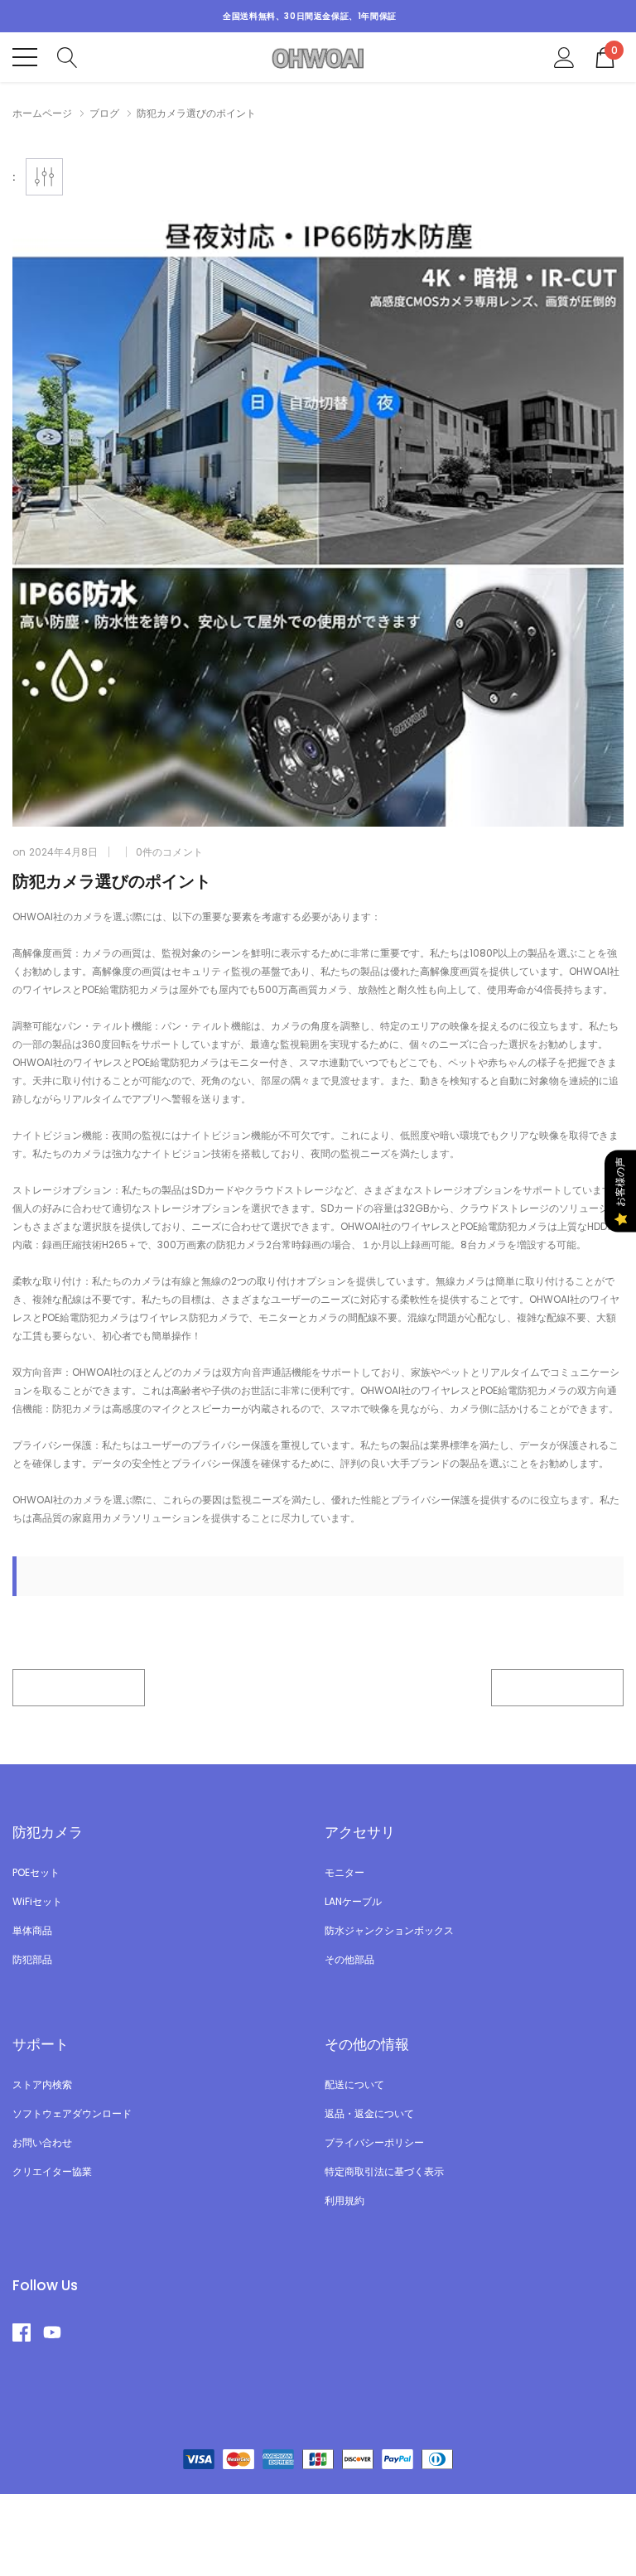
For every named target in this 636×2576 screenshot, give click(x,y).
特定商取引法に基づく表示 (384, 2171)
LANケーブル (353, 1901)
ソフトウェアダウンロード (72, 2113)
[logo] (318, 57)
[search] (67, 56)
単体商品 (32, 1930)
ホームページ (42, 113)
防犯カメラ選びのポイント (112, 881)
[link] (28, 2332)
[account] (564, 56)
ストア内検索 (42, 2084)
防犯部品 (32, 1959)
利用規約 (344, 2200)
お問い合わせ (42, 2142)
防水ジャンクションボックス (389, 1930)
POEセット (36, 1872)
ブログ (104, 113)
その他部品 (349, 1959)
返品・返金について (369, 2113)
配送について (354, 2084)
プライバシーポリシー (374, 2142)
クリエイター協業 (52, 2171)
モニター (344, 1872)
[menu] (25, 57)
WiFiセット (37, 1901)
